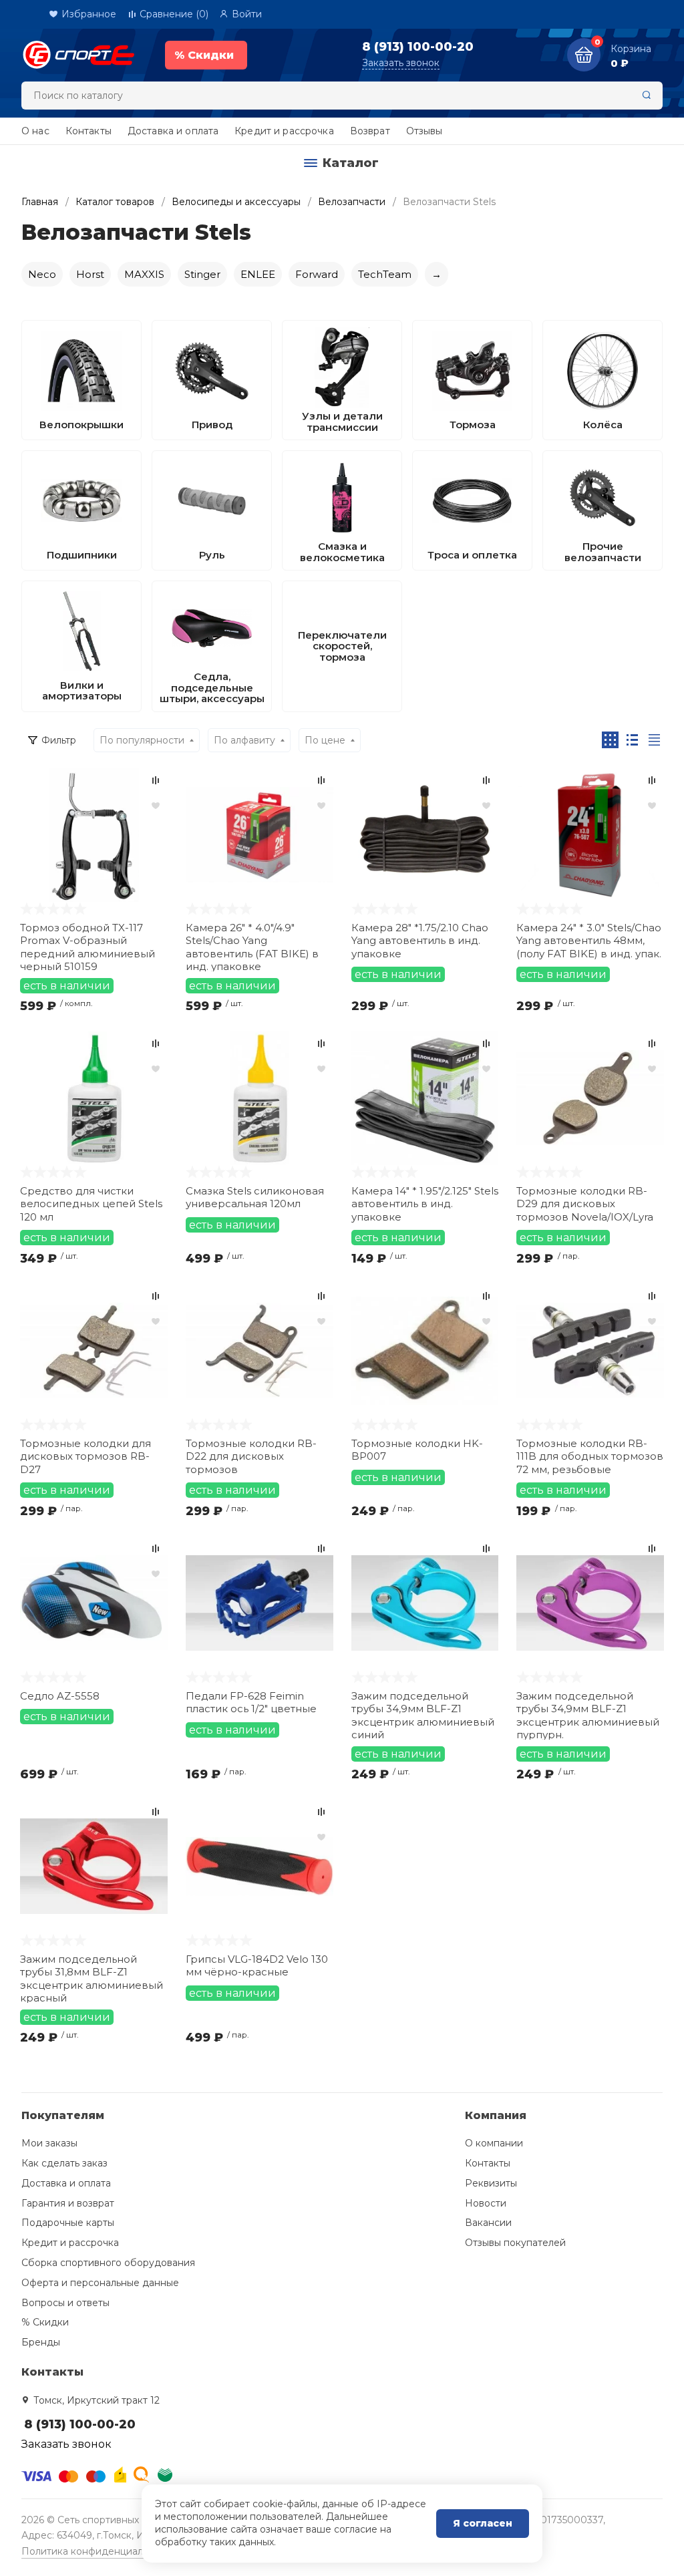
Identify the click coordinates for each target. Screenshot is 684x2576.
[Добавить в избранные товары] (156, 805)
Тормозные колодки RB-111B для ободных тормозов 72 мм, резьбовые (590, 1456)
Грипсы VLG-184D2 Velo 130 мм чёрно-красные (257, 1966)
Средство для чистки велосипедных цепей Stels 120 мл (91, 1204)
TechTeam (385, 274)
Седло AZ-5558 (60, 1696)
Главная (40, 202)
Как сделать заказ (64, 2163)
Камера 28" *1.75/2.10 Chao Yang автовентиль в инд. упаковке (420, 941)
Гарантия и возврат (68, 2203)
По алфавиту (244, 740)
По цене (325, 740)
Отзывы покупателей (515, 2243)
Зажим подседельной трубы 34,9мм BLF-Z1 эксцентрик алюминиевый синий (423, 1715)
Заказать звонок (401, 63)
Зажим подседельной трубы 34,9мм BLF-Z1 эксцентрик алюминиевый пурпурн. (588, 1715)
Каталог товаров (115, 202)
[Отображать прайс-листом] (654, 740)
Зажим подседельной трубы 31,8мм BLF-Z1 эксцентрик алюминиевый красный (92, 1978)
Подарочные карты (68, 2223)
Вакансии (488, 2223)
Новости (486, 2203)
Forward (317, 274)
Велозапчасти (352, 202)
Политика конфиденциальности (99, 2551)
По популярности (142, 740)
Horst (90, 274)
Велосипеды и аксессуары (236, 202)
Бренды (41, 2342)
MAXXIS (144, 274)
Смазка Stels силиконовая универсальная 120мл (255, 1197)
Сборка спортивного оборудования (108, 2263)
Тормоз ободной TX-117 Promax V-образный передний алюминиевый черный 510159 (88, 946)
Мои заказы (49, 2143)
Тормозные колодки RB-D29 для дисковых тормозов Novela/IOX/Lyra (585, 1204)
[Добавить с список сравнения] (156, 780)
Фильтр (59, 740)
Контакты (89, 131)
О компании (494, 2143)
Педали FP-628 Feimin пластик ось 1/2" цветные (251, 1703)
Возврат (370, 131)
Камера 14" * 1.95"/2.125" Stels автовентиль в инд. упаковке (425, 1204)
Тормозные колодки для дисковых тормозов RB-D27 (85, 1456)
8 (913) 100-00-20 (418, 47)
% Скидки (45, 2322)
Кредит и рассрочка (284, 131)
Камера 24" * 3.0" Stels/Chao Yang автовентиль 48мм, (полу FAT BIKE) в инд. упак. (589, 941)
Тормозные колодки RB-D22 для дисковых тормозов (251, 1456)
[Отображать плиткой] (610, 740)
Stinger (202, 274)
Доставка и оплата (173, 131)
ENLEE (258, 274)
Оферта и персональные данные (100, 2283)
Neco (42, 274)
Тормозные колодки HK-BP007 (417, 1450)
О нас (35, 131)
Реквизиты (491, 2183)
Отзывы (424, 131)
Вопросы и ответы (65, 2303)
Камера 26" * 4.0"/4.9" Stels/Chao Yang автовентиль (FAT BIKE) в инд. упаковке (252, 946)
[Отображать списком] (632, 740)
